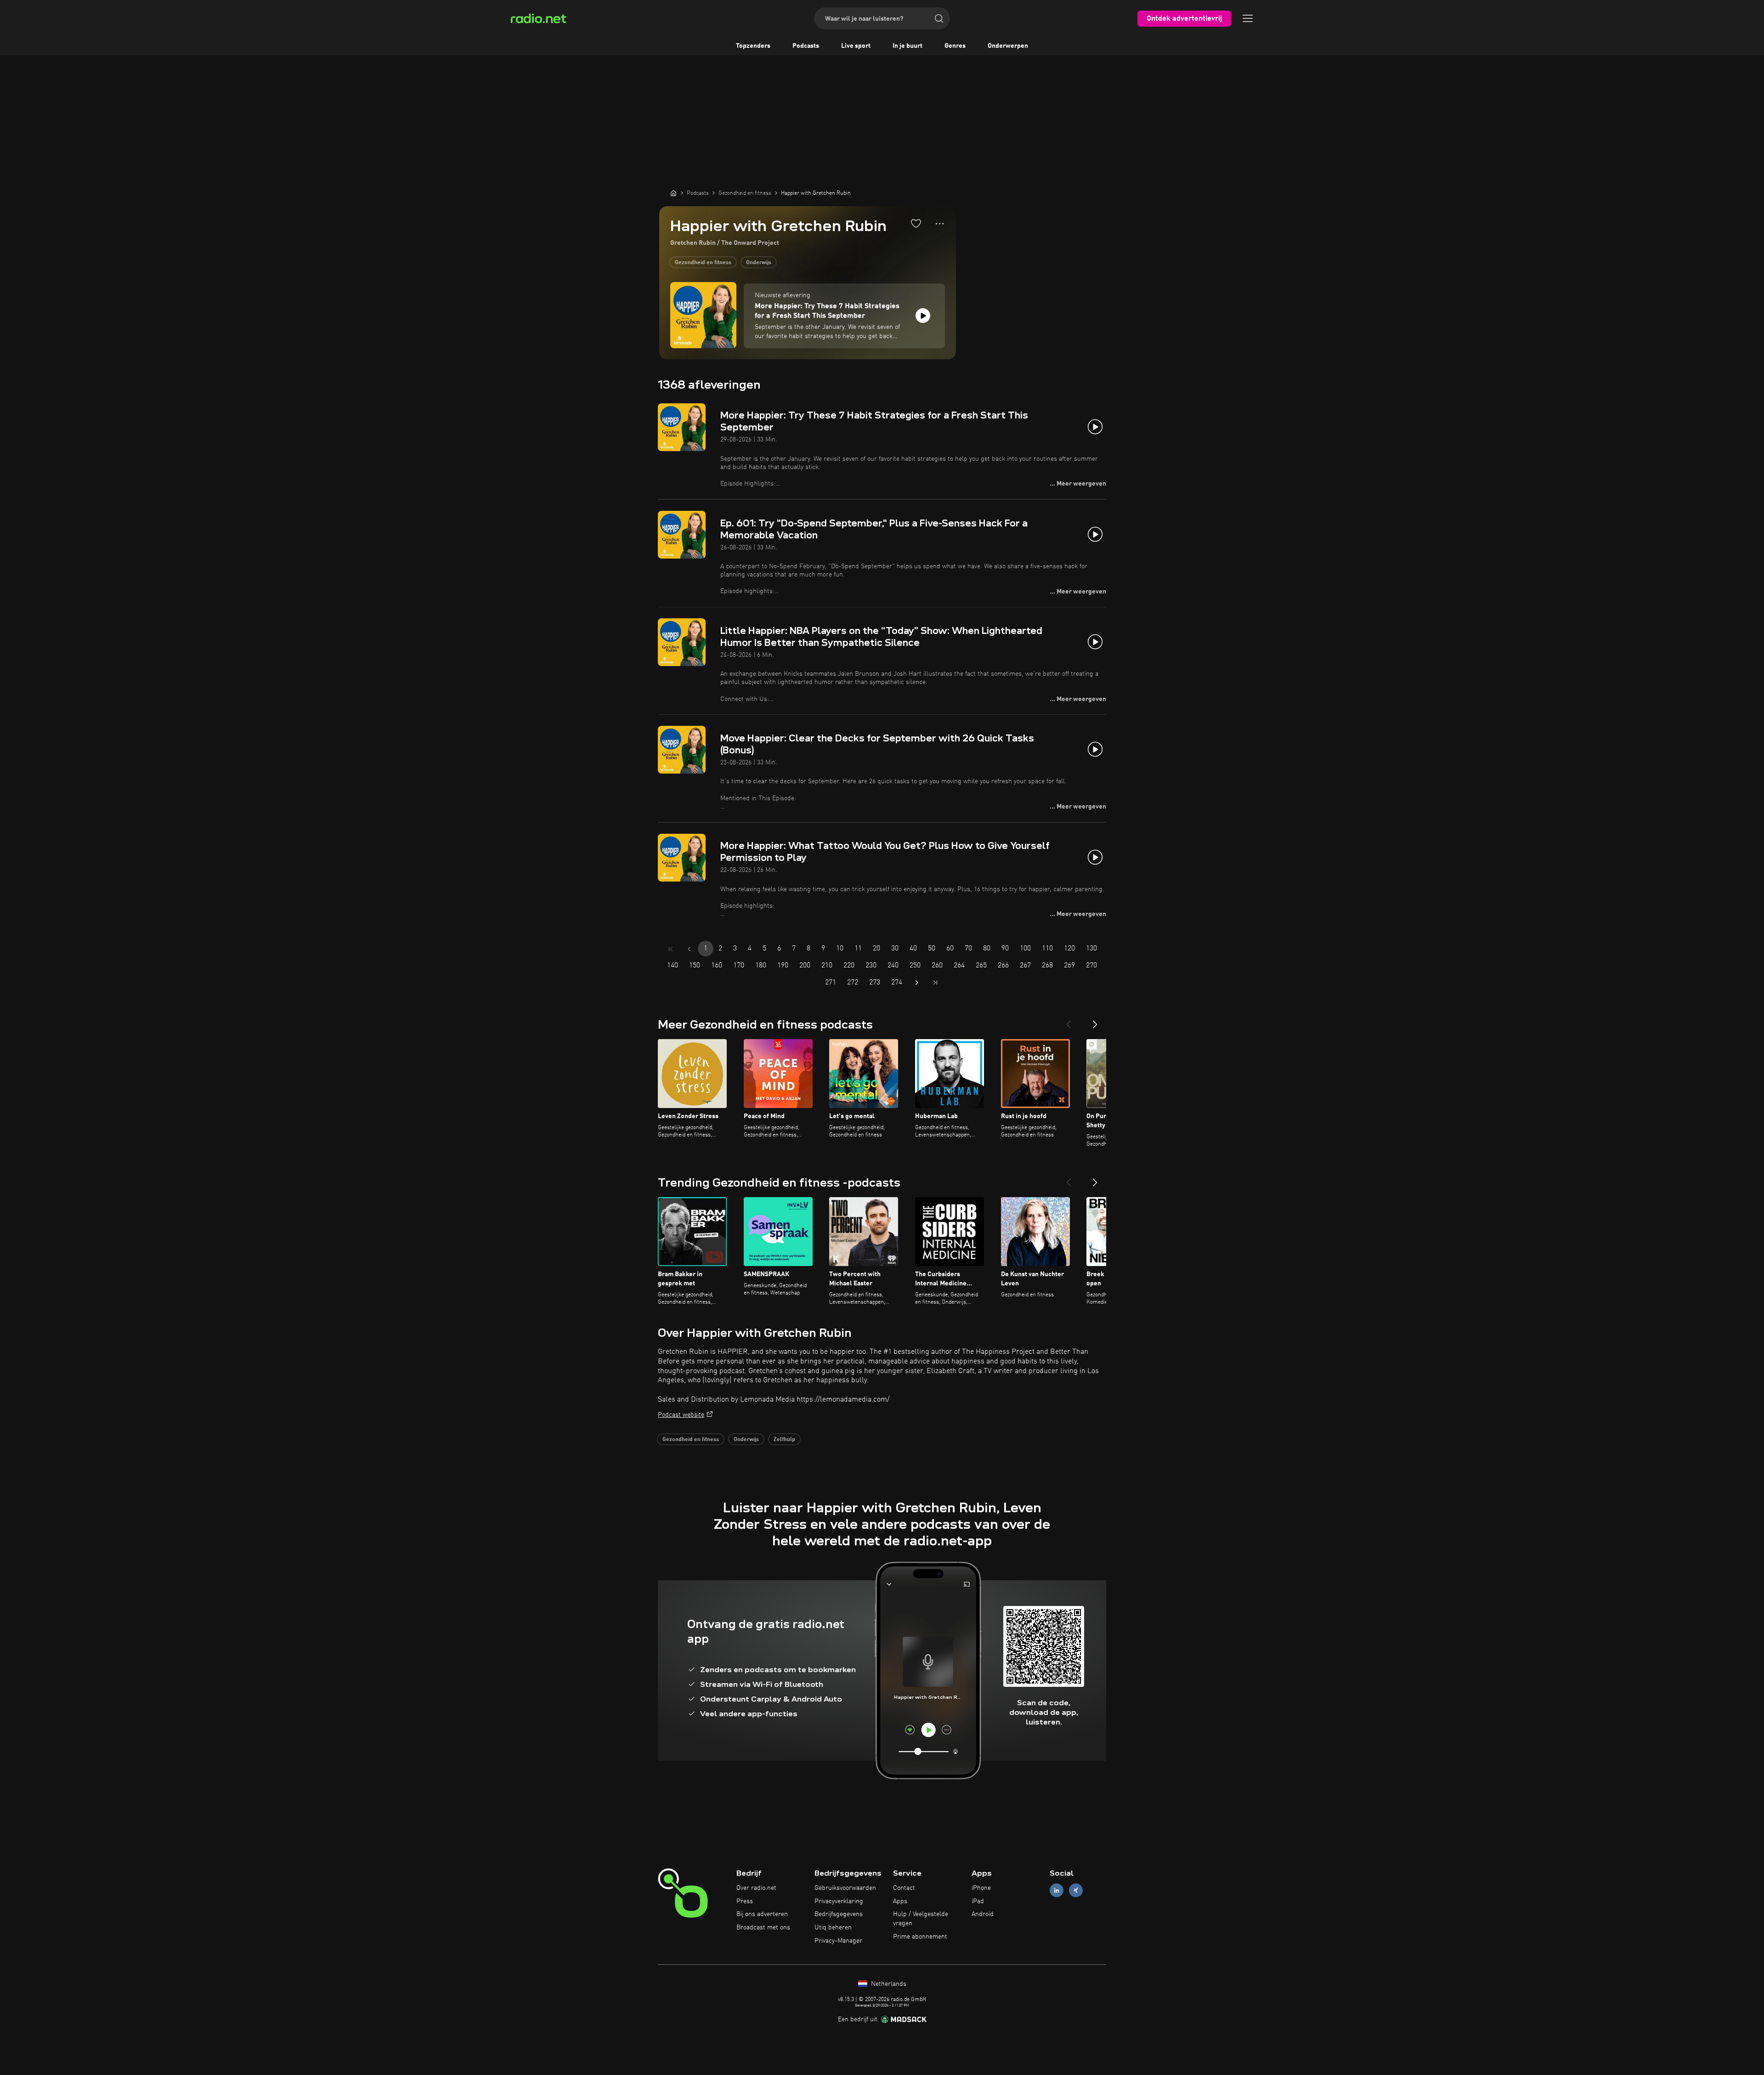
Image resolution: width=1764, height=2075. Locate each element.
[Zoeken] (939, 18)
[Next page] (917, 983)
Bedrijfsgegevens (839, 1914)
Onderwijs (759, 263)
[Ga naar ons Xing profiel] (1076, 1890)
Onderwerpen (1008, 46)
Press (745, 1901)
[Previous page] (689, 949)
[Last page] (935, 983)
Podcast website (681, 1415)
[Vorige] (1069, 1021)
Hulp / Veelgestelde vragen (921, 1919)
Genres (955, 46)
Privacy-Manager (838, 1941)
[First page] (671, 949)
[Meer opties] (940, 224)
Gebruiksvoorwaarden (845, 1888)
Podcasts (806, 46)
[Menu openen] (1248, 18)
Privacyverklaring (839, 1901)
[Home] (673, 193)
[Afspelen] (923, 316)
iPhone (981, 1888)
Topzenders (753, 46)
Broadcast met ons (763, 1928)
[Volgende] (1095, 1021)
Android (983, 1914)
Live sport (856, 46)
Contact (904, 1888)
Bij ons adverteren (762, 1914)
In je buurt (907, 46)
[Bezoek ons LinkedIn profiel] (1057, 1890)
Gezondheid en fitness (703, 263)
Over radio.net (756, 1888)
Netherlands (888, 1984)
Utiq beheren (833, 1928)
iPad (978, 1901)
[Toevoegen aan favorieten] (916, 223)
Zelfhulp (784, 1440)
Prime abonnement (920, 1937)
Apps (900, 1901)
